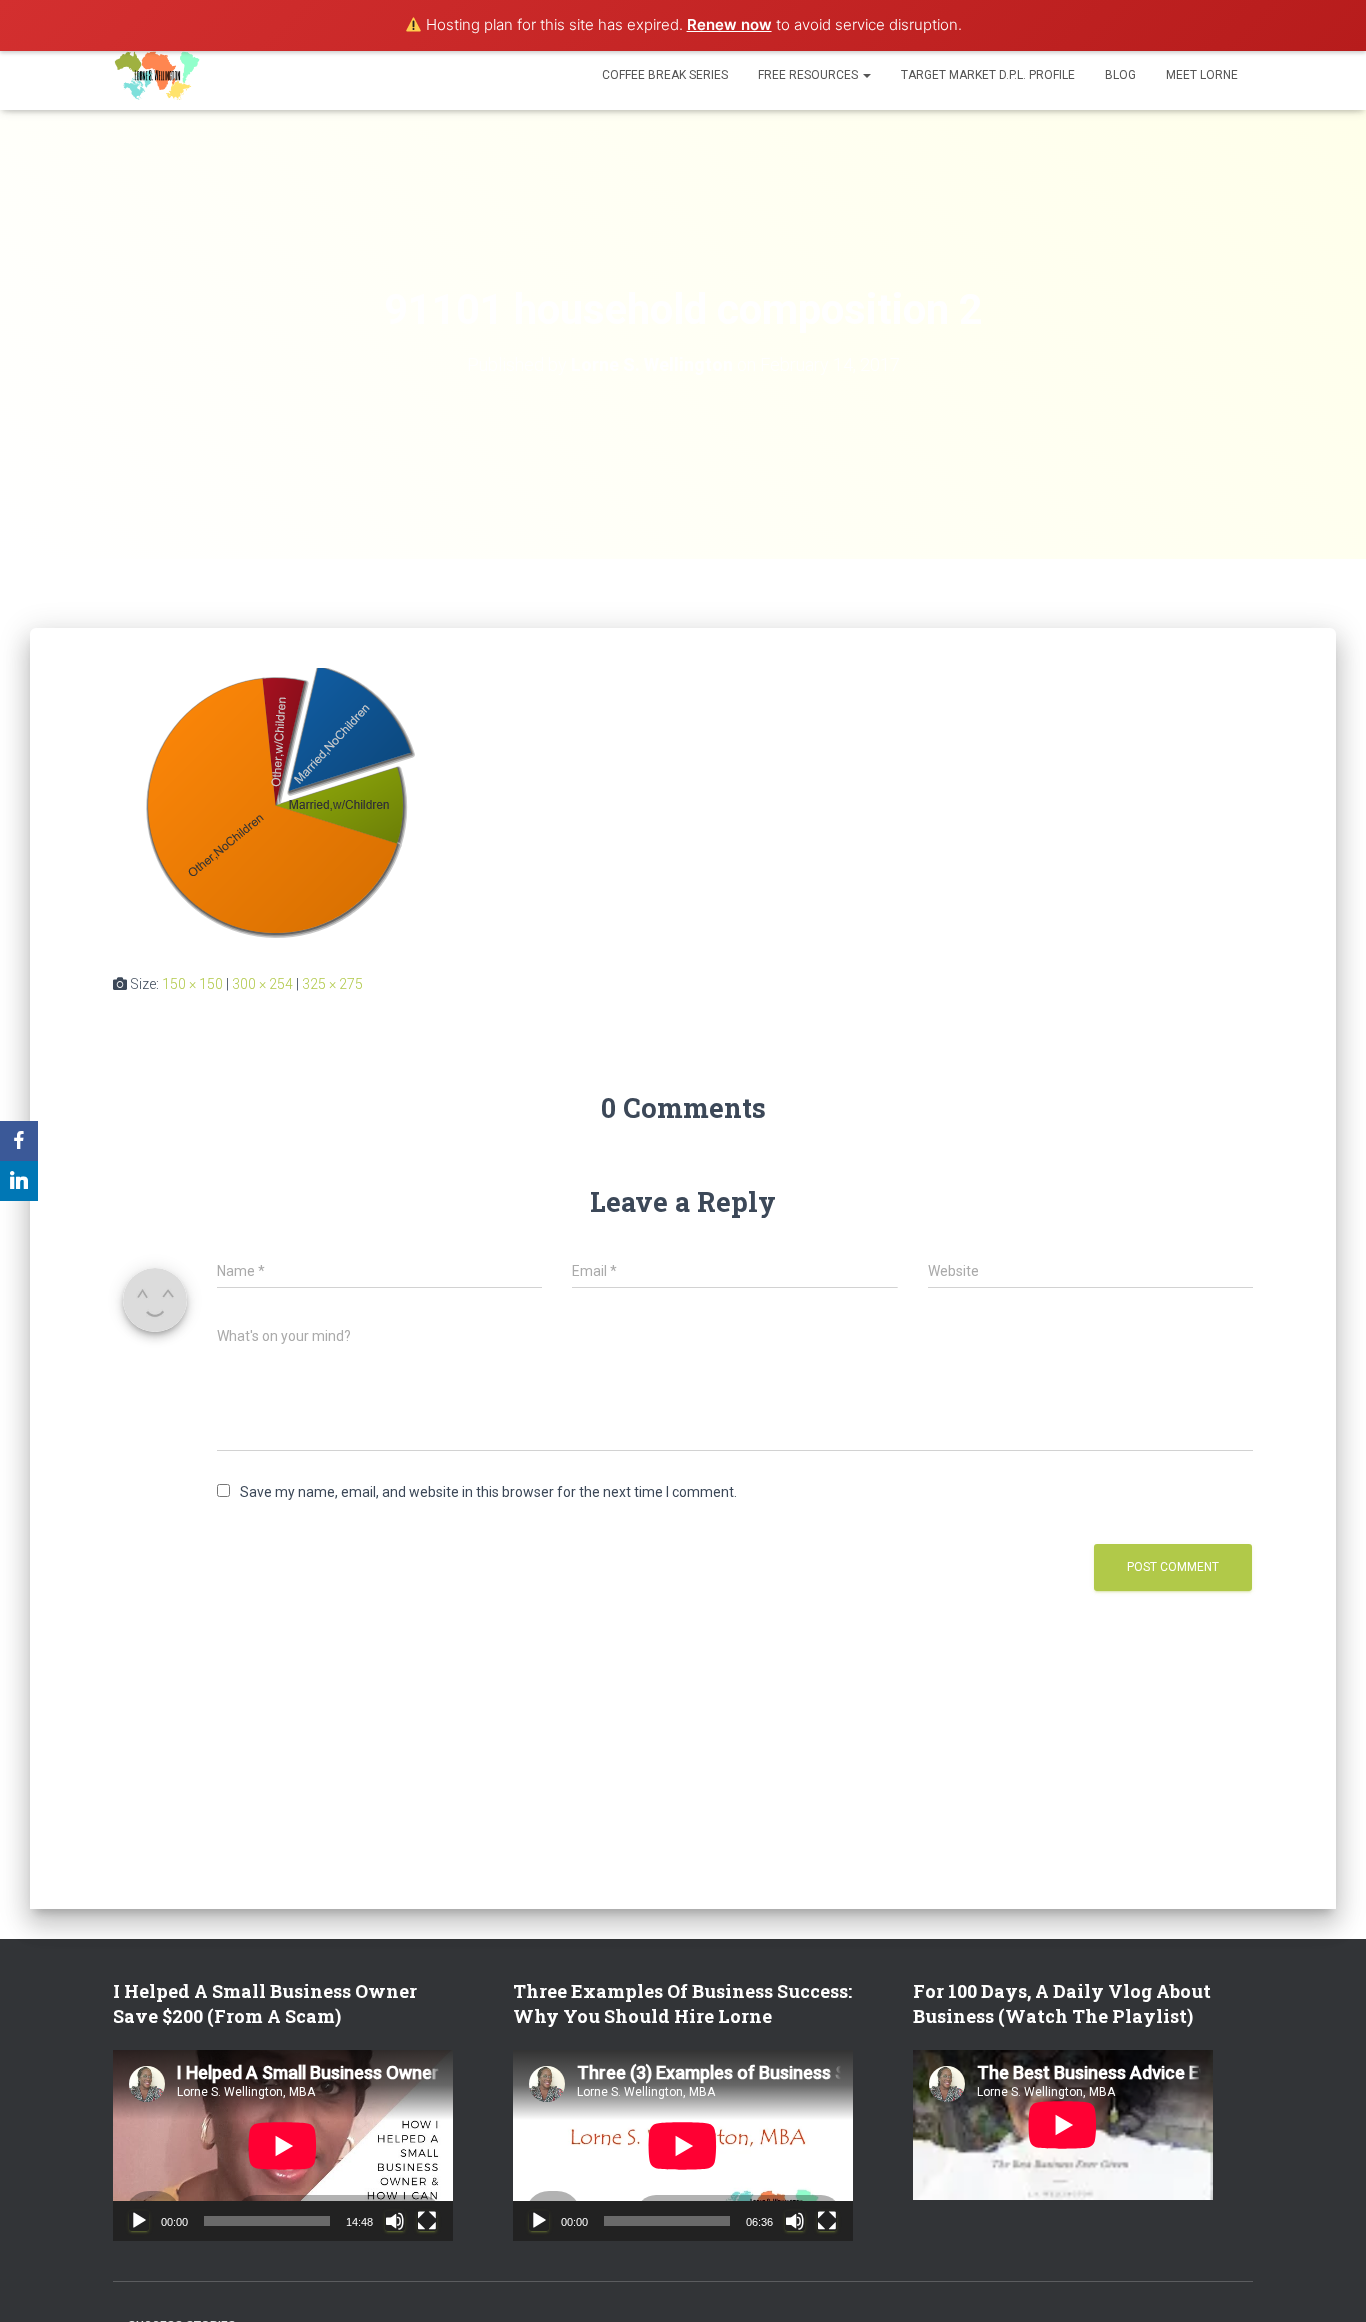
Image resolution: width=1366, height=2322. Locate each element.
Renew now (729, 24)
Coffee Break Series (665, 75)
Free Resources (809, 75)
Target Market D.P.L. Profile (988, 75)
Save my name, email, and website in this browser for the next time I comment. (488, 1492)
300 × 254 (262, 984)
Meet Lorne (1202, 75)
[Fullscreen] (427, 2221)
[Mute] (395, 2221)
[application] (283, 2145)
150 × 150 (192, 984)
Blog (1120, 75)
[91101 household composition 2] (275, 805)
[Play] (139, 2221)
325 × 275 (332, 984)
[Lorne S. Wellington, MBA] (157, 75)
